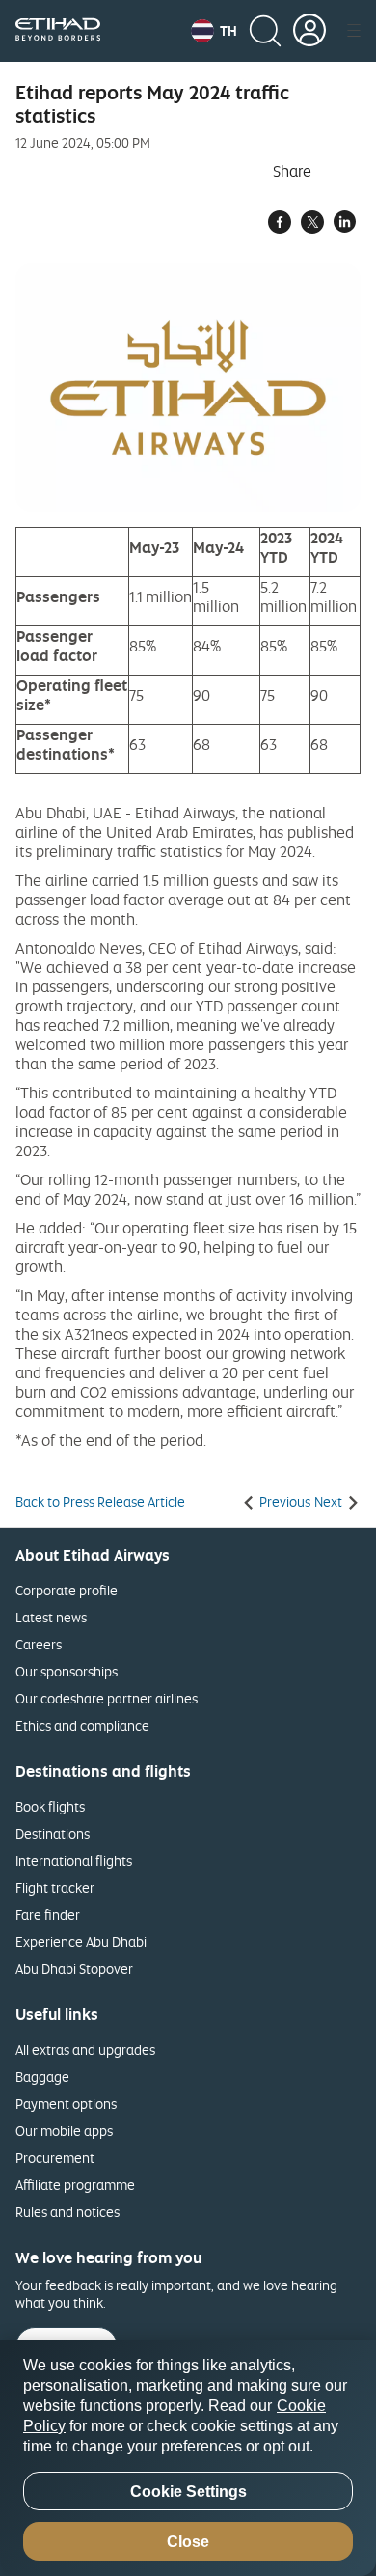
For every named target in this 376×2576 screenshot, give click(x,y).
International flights (74, 1860)
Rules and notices (67, 2212)
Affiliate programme (75, 2185)
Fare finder (48, 1914)
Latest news (51, 1617)
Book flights (50, 1806)
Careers (39, 1644)
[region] (188, 2458)
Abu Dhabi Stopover (74, 1968)
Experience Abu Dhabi (81, 1941)
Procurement (55, 2158)
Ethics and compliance (82, 1725)
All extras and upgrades (85, 2050)
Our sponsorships (67, 1671)
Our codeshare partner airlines (107, 1698)
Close (188, 2542)
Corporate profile (67, 1590)
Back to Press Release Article (100, 1502)
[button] (214, 31)
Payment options (66, 2104)
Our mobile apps (64, 2131)
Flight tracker (55, 1887)
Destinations (53, 1833)
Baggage (42, 2077)
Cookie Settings (188, 2492)
